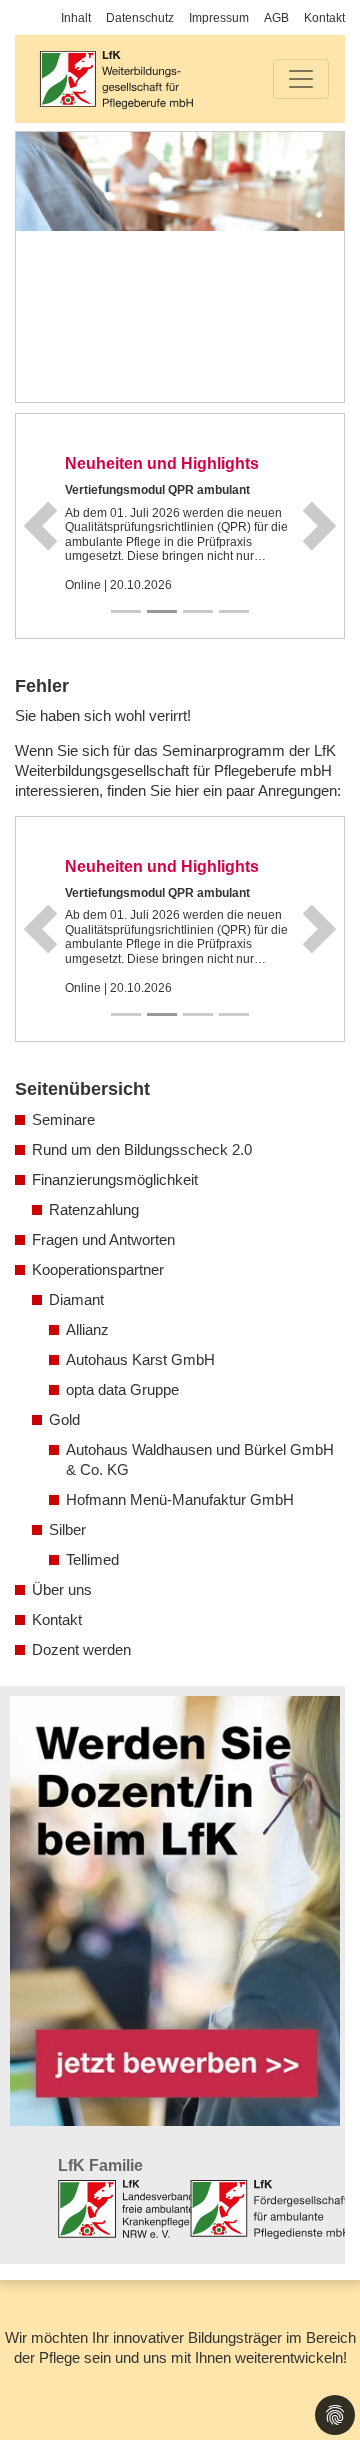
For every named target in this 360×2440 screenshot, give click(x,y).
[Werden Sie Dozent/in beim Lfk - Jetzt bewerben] (175, 1911)
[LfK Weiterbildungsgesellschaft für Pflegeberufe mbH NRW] (116, 79)
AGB (276, 18)
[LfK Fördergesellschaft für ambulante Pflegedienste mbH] (270, 2208)
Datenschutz (140, 18)
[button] (40, 526)
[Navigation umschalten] (301, 79)
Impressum (219, 18)
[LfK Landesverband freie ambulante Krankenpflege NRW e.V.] (126, 2208)
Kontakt (324, 18)
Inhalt (76, 18)
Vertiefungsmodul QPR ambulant (157, 490)
